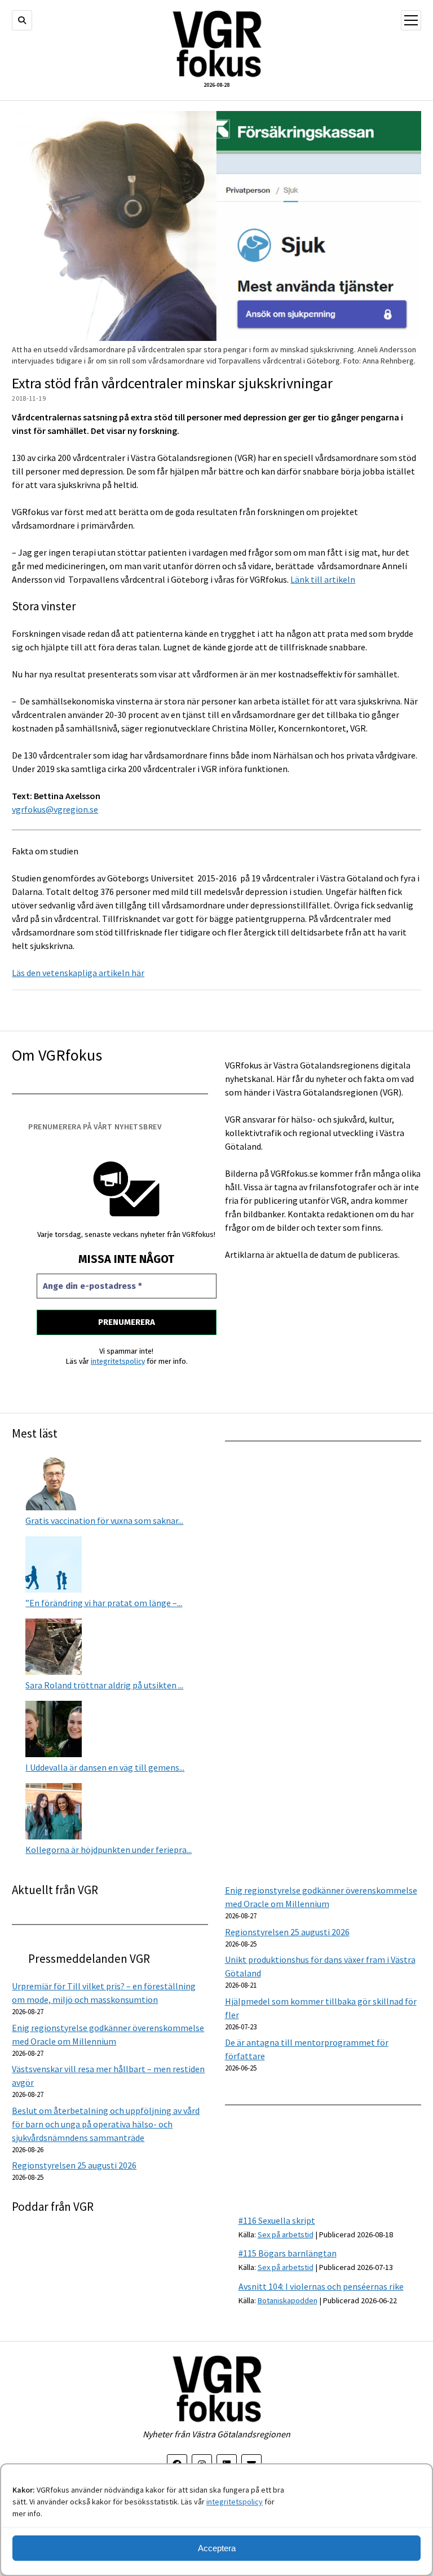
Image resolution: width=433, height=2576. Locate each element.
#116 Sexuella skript (277, 2220)
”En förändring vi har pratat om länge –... (104, 1603)
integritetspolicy (235, 2502)
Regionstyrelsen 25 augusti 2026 (287, 1932)
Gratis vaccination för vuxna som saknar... (104, 1520)
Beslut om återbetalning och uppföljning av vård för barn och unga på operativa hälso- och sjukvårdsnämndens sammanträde (106, 2124)
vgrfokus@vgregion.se (55, 809)
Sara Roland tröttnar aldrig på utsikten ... (104, 1685)
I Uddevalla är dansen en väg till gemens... (105, 1767)
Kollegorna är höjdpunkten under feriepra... (109, 1850)
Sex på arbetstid (286, 2234)
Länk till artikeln (323, 579)
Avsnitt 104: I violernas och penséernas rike (321, 2286)
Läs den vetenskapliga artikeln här (78, 973)
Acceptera (217, 2548)
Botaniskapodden (288, 2300)
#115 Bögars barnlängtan (288, 2253)
